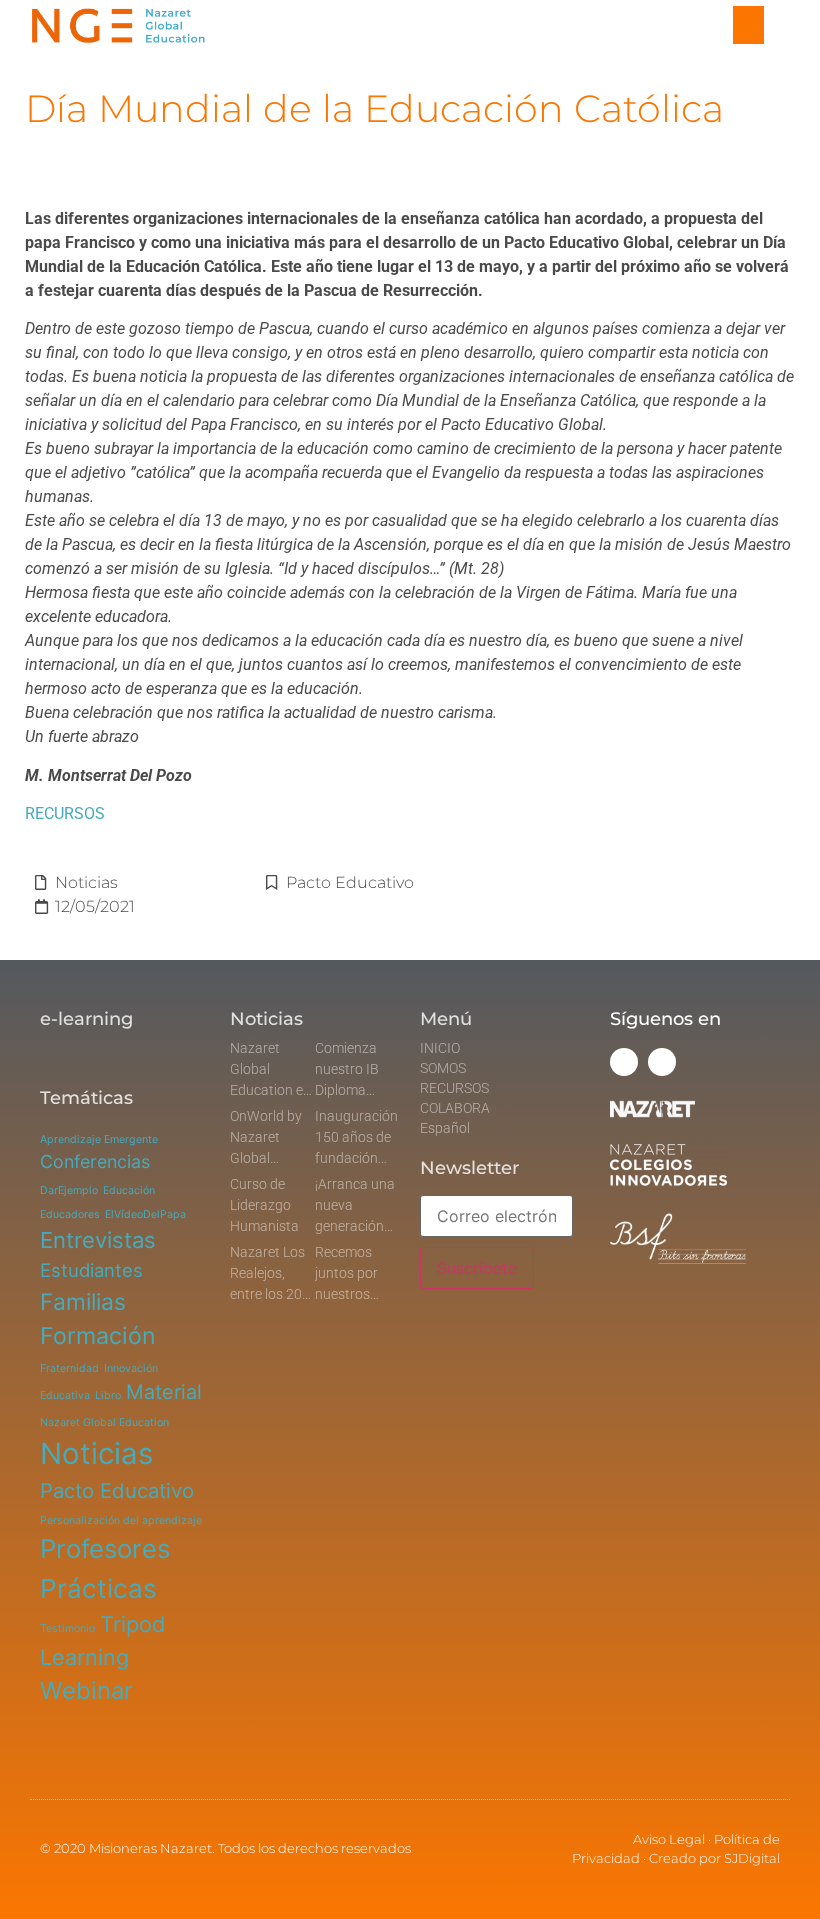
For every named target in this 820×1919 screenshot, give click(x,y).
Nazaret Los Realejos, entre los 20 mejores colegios (267, 1294)
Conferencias (95, 1161)
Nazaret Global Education (104, 1422)
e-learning (86, 1019)
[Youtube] (662, 1062)
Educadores (70, 1214)
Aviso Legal (669, 1839)
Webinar (86, 1690)
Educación (129, 1190)
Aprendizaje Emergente (99, 1139)
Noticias (86, 882)
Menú (446, 1019)
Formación (98, 1336)
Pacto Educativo (350, 882)
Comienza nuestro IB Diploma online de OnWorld (347, 1090)
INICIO (440, 1048)
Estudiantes (91, 1270)
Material (164, 1392)
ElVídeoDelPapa (145, 1214)
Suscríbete (477, 1268)
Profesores (105, 1548)
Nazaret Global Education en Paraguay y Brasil (270, 1090)
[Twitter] (624, 1062)
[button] (749, 25)
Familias (83, 1302)
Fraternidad (69, 1368)
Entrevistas (98, 1240)
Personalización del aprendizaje (121, 1520)
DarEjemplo (69, 1190)
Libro (108, 1395)
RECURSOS (65, 813)
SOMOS (443, 1068)
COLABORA (455, 1108)
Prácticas (98, 1588)
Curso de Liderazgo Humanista (264, 1205)
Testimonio (67, 1628)
